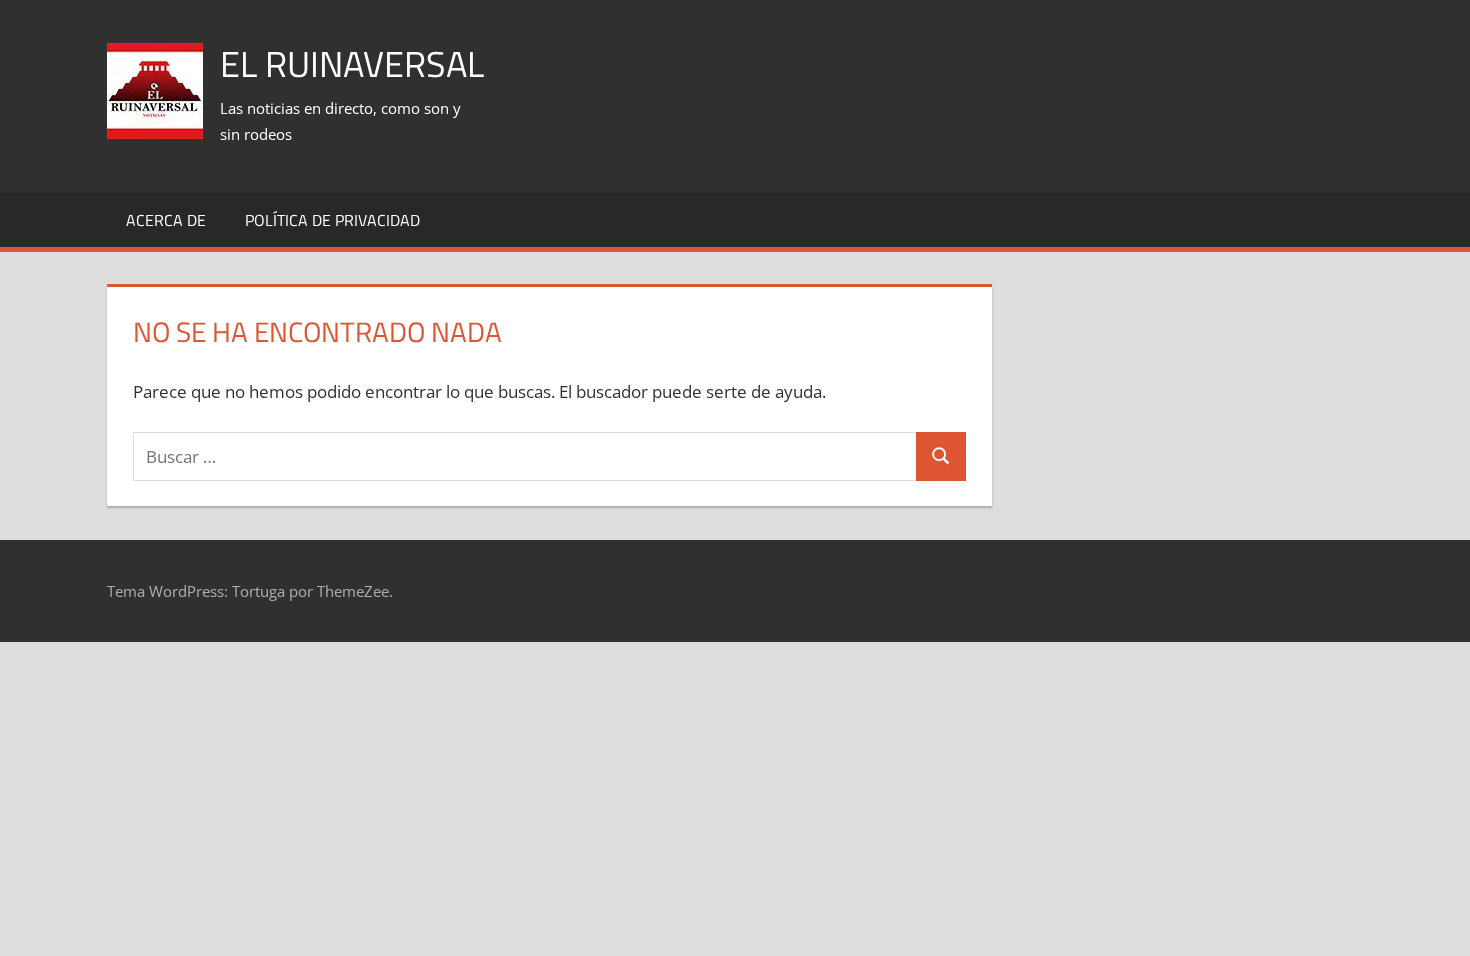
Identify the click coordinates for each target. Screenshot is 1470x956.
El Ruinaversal (352, 63)
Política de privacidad (332, 220)
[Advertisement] (999, 71)
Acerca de (166, 220)
